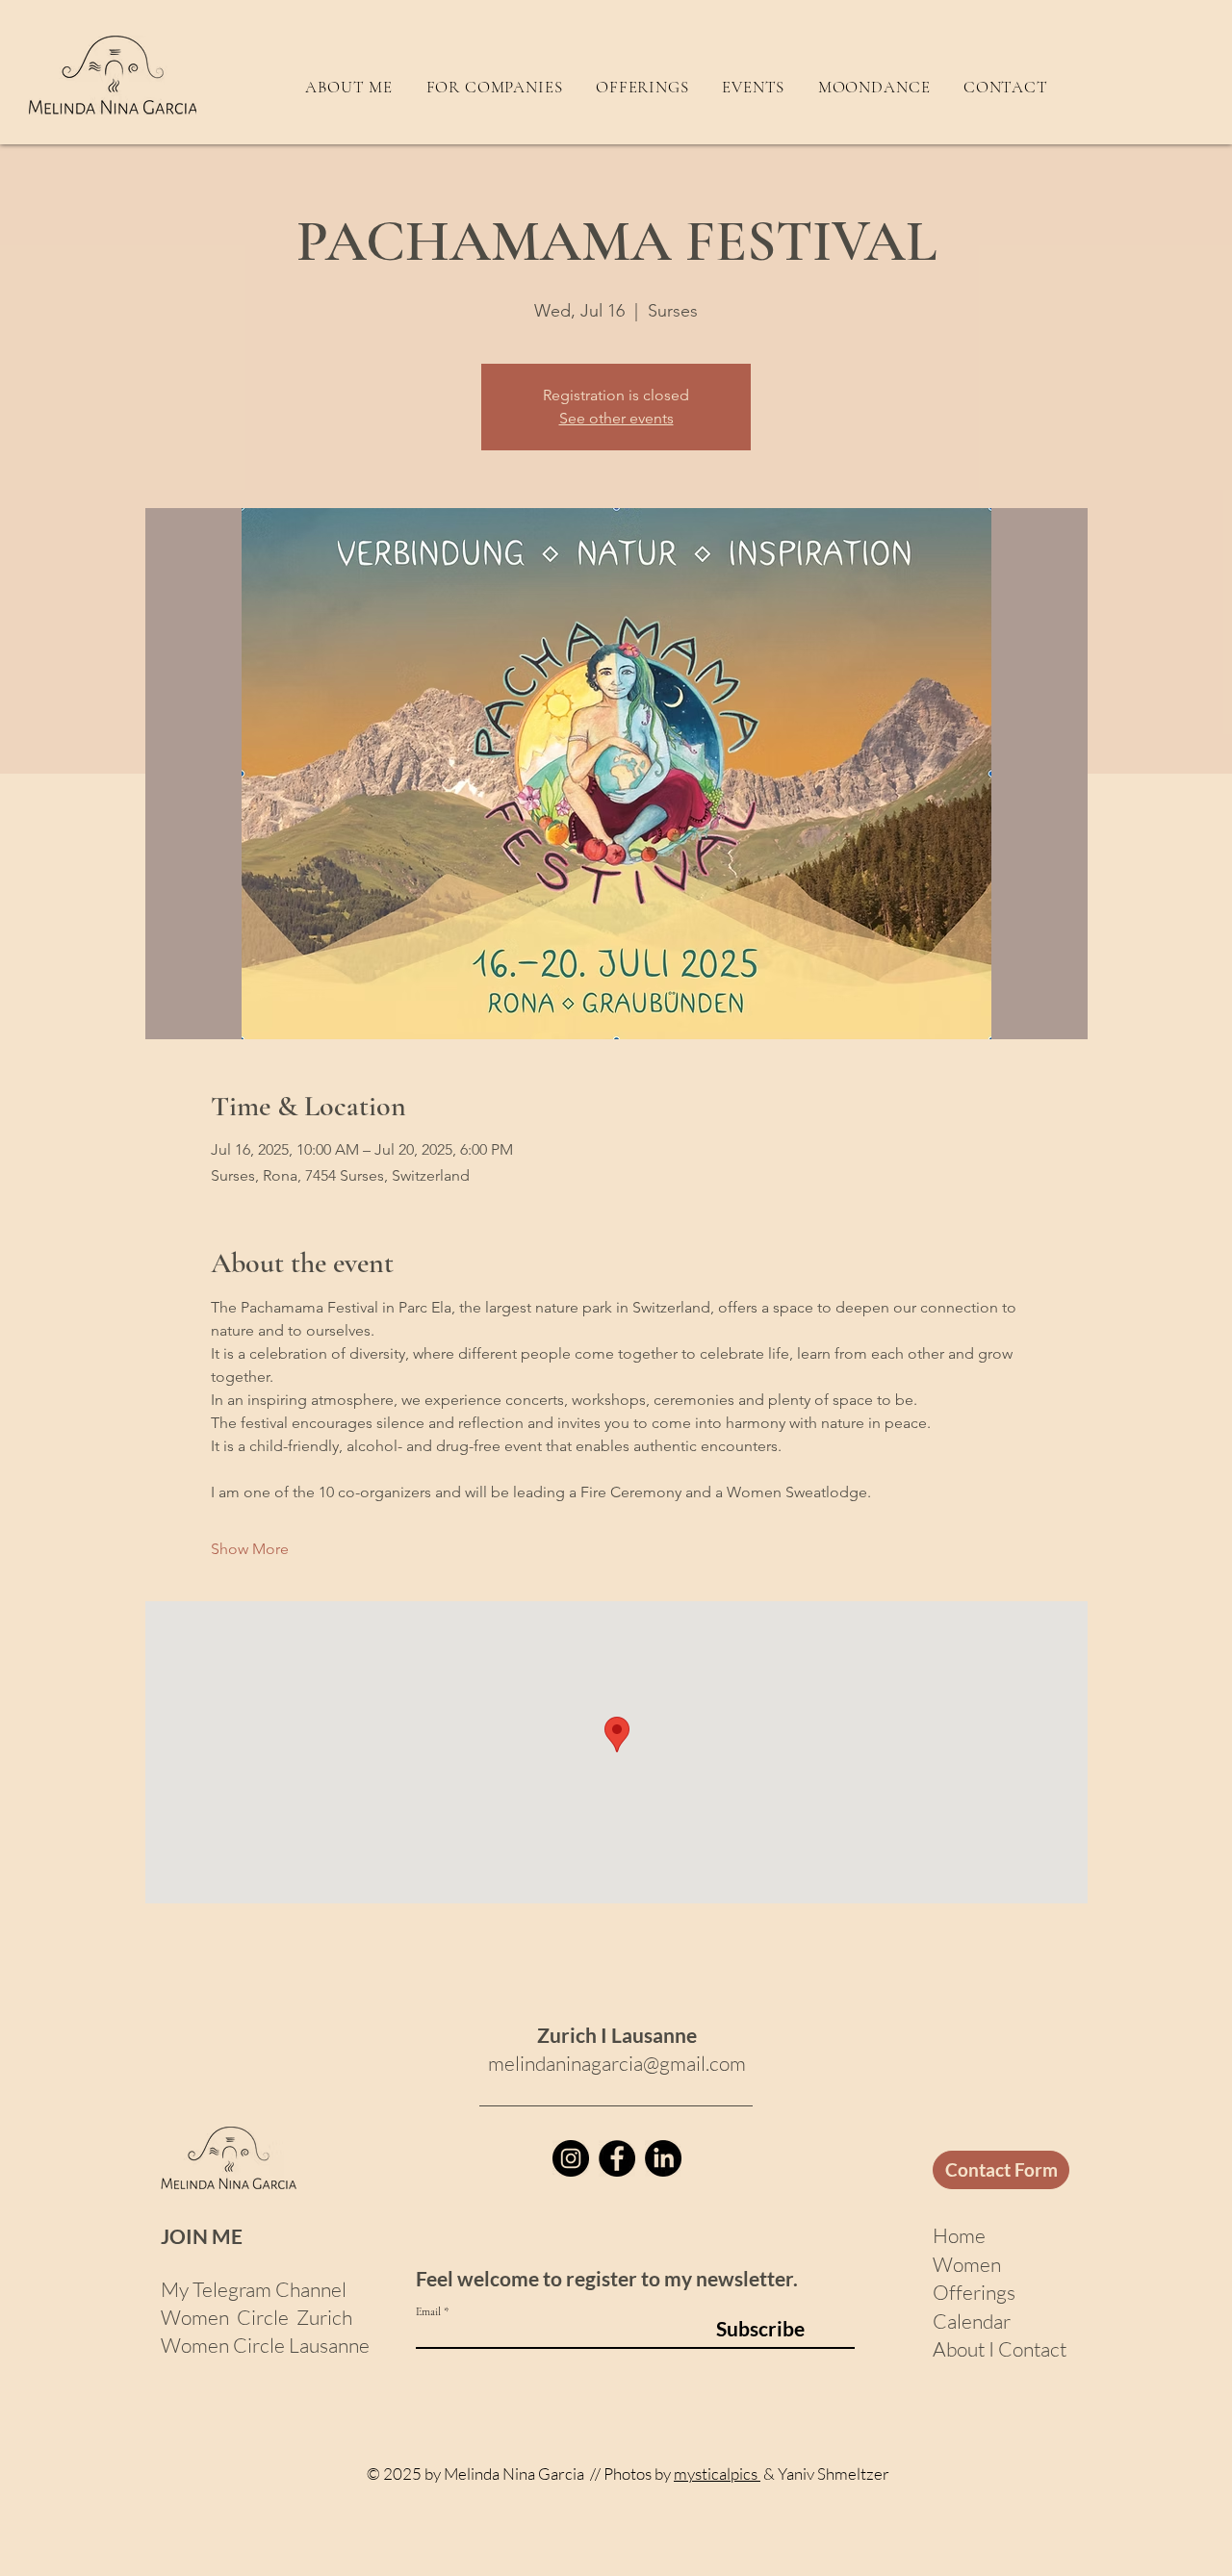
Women (967, 2264)
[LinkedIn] (663, 2158)
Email (428, 2311)
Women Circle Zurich (257, 2317)
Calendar (972, 2321)
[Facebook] (617, 2158)
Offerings (974, 2292)
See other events (616, 418)
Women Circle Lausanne (265, 2345)
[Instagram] (571, 2158)
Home (961, 2235)
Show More (250, 1549)
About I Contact (1000, 2349)
